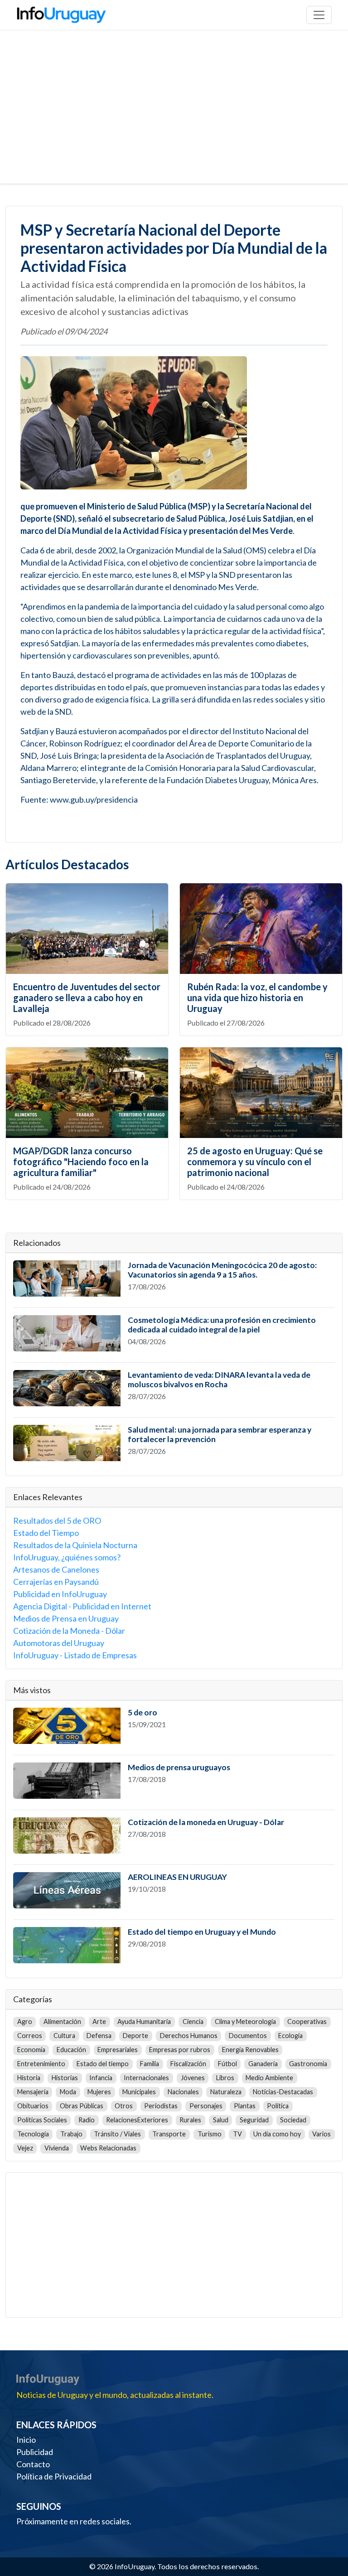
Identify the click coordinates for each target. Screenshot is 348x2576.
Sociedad (293, 2120)
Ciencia (193, 2022)
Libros (225, 2078)
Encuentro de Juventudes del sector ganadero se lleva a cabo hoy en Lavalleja (87, 997)
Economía (31, 2050)
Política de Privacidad (54, 2476)
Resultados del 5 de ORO (57, 1520)
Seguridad (254, 2120)
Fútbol (227, 2064)
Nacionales (183, 2092)
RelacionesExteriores (137, 2120)
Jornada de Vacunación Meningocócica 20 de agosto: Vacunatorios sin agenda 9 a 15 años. (222, 1270)
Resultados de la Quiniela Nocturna (75, 1545)
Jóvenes (193, 2078)
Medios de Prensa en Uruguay (66, 1618)
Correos (30, 2036)
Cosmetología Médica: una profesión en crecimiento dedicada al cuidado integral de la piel (222, 1325)
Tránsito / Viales (117, 2134)
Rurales (190, 2120)
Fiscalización (188, 2064)
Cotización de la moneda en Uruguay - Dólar (206, 1822)
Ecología (290, 2036)
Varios (321, 2134)
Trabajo (71, 2134)
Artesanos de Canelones (56, 1569)
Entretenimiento (41, 2064)
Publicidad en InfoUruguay (60, 1594)
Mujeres (99, 2092)
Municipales (139, 2092)
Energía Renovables (250, 2050)
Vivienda (57, 2148)
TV (237, 2134)
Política (278, 2106)
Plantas (245, 2106)
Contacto (33, 2464)
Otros (124, 2106)
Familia (150, 2064)
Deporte (135, 2036)
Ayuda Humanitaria (144, 2022)
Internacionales (146, 2078)
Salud (221, 2120)
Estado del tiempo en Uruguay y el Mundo (202, 1932)
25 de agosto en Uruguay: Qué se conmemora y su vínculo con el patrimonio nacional (255, 1162)
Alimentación (62, 2022)
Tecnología (33, 2134)
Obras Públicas (82, 2106)
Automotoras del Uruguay (59, 1643)
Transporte (169, 2134)
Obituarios (33, 2106)
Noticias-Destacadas (283, 2092)
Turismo (210, 2134)
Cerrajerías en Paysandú (56, 1582)
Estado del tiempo (103, 2064)
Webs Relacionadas (108, 2148)
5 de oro (143, 1712)
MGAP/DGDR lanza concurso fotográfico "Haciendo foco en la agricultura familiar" (81, 1162)
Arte (99, 2022)
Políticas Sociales (42, 2120)
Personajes (206, 2106)
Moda (68, 2092)
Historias (65, 2078)
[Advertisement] (174, 116)
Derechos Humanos (189, 2036)
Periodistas (161, 2106)
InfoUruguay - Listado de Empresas (75, 1655)
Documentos (248, 2036)
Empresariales (118, 2050)
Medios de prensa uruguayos (179, 1767)
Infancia (101, 2078)
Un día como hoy (277, 2134)
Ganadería (263, 2064)
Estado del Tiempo (46, 1533)
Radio (87, 2120)
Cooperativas (307, 2022)
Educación (71, 2050)
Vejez (25, 2148)
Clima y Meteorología (245, 2022)
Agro (25, 2022)
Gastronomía (308, 2064)
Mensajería (33, 2092)
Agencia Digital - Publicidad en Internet (82, 1606)
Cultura (64, 2036)
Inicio (26, 2440)
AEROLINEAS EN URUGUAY (177, 1877)
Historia (29, 2078)
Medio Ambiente (269, 2078)
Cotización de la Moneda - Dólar (69, 1631)
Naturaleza (226, 2092)
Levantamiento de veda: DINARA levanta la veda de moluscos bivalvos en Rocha (219, 1380)
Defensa (99, 2036)
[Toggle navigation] (319, 15)
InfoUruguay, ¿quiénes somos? (67, 1557)
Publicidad (35, 2452)
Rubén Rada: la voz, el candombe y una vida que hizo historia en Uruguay (257, 997)
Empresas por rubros (180, 2050)
